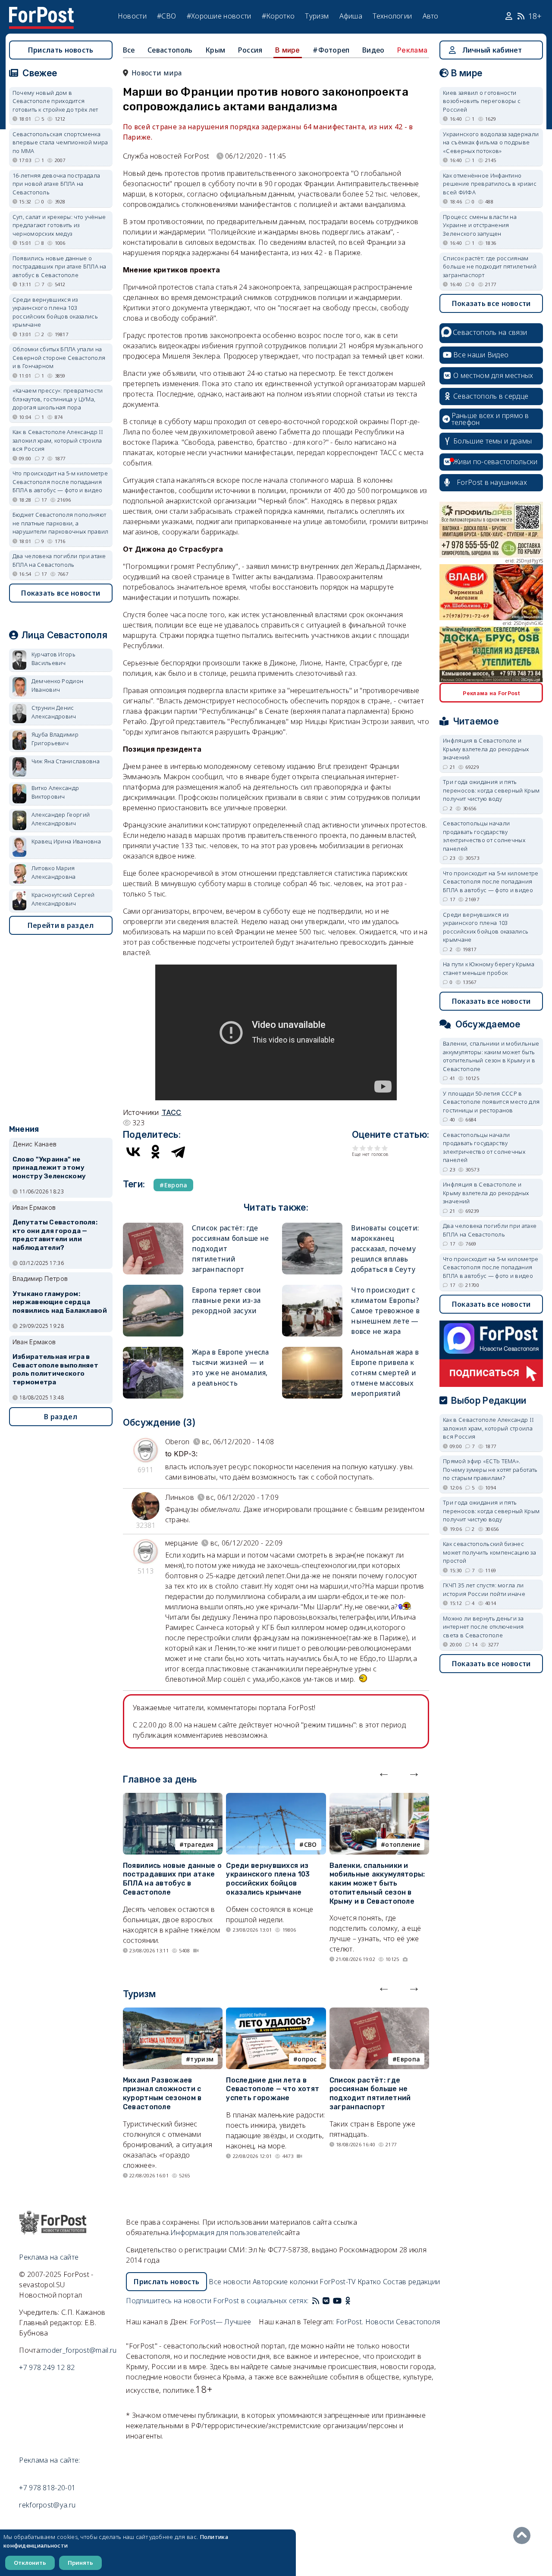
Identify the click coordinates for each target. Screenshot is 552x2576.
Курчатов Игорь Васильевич (53, 659)
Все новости (230, 2282)
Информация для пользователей (226, 2233)
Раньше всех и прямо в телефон (490, 419)
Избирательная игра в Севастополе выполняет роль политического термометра (55, 1369)
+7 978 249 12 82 (47, 2367)
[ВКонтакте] (133, 1152)
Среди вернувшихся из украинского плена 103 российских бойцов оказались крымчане (268, 1879)
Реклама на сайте (49, 2257)
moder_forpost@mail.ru (79, 2350)
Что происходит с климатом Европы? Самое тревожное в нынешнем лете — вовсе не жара (385, 1311)
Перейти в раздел (61, 925)
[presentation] (384, 1772)
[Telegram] (178, 1152)
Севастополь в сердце (491, 396)
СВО (310, 1844)
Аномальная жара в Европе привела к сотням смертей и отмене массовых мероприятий (385, 1373)
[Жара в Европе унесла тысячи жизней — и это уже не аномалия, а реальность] (153, 1350)
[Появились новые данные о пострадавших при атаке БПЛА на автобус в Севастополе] (173, 1798)
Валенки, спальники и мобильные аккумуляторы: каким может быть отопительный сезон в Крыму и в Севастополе (377, 1883)
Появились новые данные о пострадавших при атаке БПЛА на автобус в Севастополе (172, 1879)
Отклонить (30, 2563)
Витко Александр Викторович (55, 792)
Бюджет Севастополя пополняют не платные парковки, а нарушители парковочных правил (61, 523)
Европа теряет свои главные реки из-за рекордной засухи (226, 1300)
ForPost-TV (337, 2282)
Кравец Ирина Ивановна (66, 841)
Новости (132, 16)
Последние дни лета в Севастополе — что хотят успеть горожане (273, 2089)
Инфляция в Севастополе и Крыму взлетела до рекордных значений (486, 749)
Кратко (369, 2282)
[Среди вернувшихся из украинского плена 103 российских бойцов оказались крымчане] (276, 1798)
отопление (403, 1844)
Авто (431, 16)
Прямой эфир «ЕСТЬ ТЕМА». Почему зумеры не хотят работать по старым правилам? (490, 1469)
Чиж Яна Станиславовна (66, 761)
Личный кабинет (492, 50)
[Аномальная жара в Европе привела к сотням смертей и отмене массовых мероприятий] (312, 1350)
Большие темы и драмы (492, 441)
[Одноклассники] (156, 1152)
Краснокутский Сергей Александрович (63, 899)
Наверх (524, 2535)
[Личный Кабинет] (510, 16)
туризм (202, 2059)
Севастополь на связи (490, 332)
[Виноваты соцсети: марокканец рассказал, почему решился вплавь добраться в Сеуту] (312, 1226)
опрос (307, 2059)
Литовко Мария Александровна (54, 872)
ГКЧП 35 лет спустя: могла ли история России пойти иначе (484, 1589)
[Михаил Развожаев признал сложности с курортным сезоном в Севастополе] (173, 2013)
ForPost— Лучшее (221, 2322)
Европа (408, 2059)
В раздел (61, 1417)
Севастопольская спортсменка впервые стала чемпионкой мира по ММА (60, 142)
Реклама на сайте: (49, 2460)
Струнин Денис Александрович (54, 712)
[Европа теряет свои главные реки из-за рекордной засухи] (153, 1288)
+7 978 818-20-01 (47, 2488)
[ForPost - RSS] (316, 2301)
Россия (250, 50)
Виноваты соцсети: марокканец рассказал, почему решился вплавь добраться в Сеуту (385, 1249)
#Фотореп (331, 50)
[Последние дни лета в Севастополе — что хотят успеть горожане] (276, 2013)
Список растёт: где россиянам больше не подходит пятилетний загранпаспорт (370, 2094)
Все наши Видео (481, 355)
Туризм (317, 16)
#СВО (166, 16)
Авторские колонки (285, 2282)
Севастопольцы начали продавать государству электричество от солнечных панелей (484, 836)
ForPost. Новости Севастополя (388, 2322)
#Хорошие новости (219, 16)
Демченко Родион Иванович (58, 685)
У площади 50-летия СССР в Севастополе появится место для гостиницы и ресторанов (491, 1102)
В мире (288, 50)
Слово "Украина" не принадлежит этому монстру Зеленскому (49, 1168)
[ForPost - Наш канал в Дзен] (354, 2301)
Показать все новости (61, 593)
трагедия (199, 1844)
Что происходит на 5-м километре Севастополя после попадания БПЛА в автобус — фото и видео (60, 482)
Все (129, 50)
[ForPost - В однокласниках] (348, 2301)
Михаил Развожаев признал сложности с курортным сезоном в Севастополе (162, 2094)
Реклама (412, 50)
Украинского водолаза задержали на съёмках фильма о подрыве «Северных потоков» (491, 142)
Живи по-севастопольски (496, 462)
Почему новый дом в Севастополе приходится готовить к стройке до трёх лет (55, 101)
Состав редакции (412, 2282)
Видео (373, 50)
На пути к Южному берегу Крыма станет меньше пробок (489, 968)
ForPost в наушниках (492, 482)
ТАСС (172, 1112)
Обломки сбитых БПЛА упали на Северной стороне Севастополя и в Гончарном (59, 358)
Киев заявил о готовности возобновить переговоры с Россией (482, 101)
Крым (215, 50)
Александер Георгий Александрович (61, 819)
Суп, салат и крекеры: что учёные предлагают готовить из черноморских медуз (59, 225)
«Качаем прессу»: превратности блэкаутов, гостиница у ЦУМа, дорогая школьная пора (58, 399)
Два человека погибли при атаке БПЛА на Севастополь (59, 560)
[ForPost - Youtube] (337, 2301)
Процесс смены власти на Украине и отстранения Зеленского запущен (480, 225)
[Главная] (41, 12)
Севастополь (170, 50)
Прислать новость (61, 50)
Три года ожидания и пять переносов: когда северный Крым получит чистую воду (491, 790)
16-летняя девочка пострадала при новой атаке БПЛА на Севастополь (56, 184)
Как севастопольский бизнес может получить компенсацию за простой (489, 1552)
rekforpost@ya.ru (47, 2505)
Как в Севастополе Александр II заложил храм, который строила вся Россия (58, 440)
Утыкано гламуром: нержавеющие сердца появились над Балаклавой (60, 1302)
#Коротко (278, 16)
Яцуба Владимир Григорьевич (55, 739)
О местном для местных (493, 375)
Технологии (392, 16)
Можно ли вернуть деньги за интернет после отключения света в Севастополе (483, 1627)
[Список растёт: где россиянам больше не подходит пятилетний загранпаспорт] (153, 1226)
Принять (80, 2563)
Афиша (351, 16)
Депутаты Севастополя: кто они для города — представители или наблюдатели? (55, 1235)
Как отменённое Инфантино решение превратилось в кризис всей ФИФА (490, 184)
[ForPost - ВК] (326, 2301)
